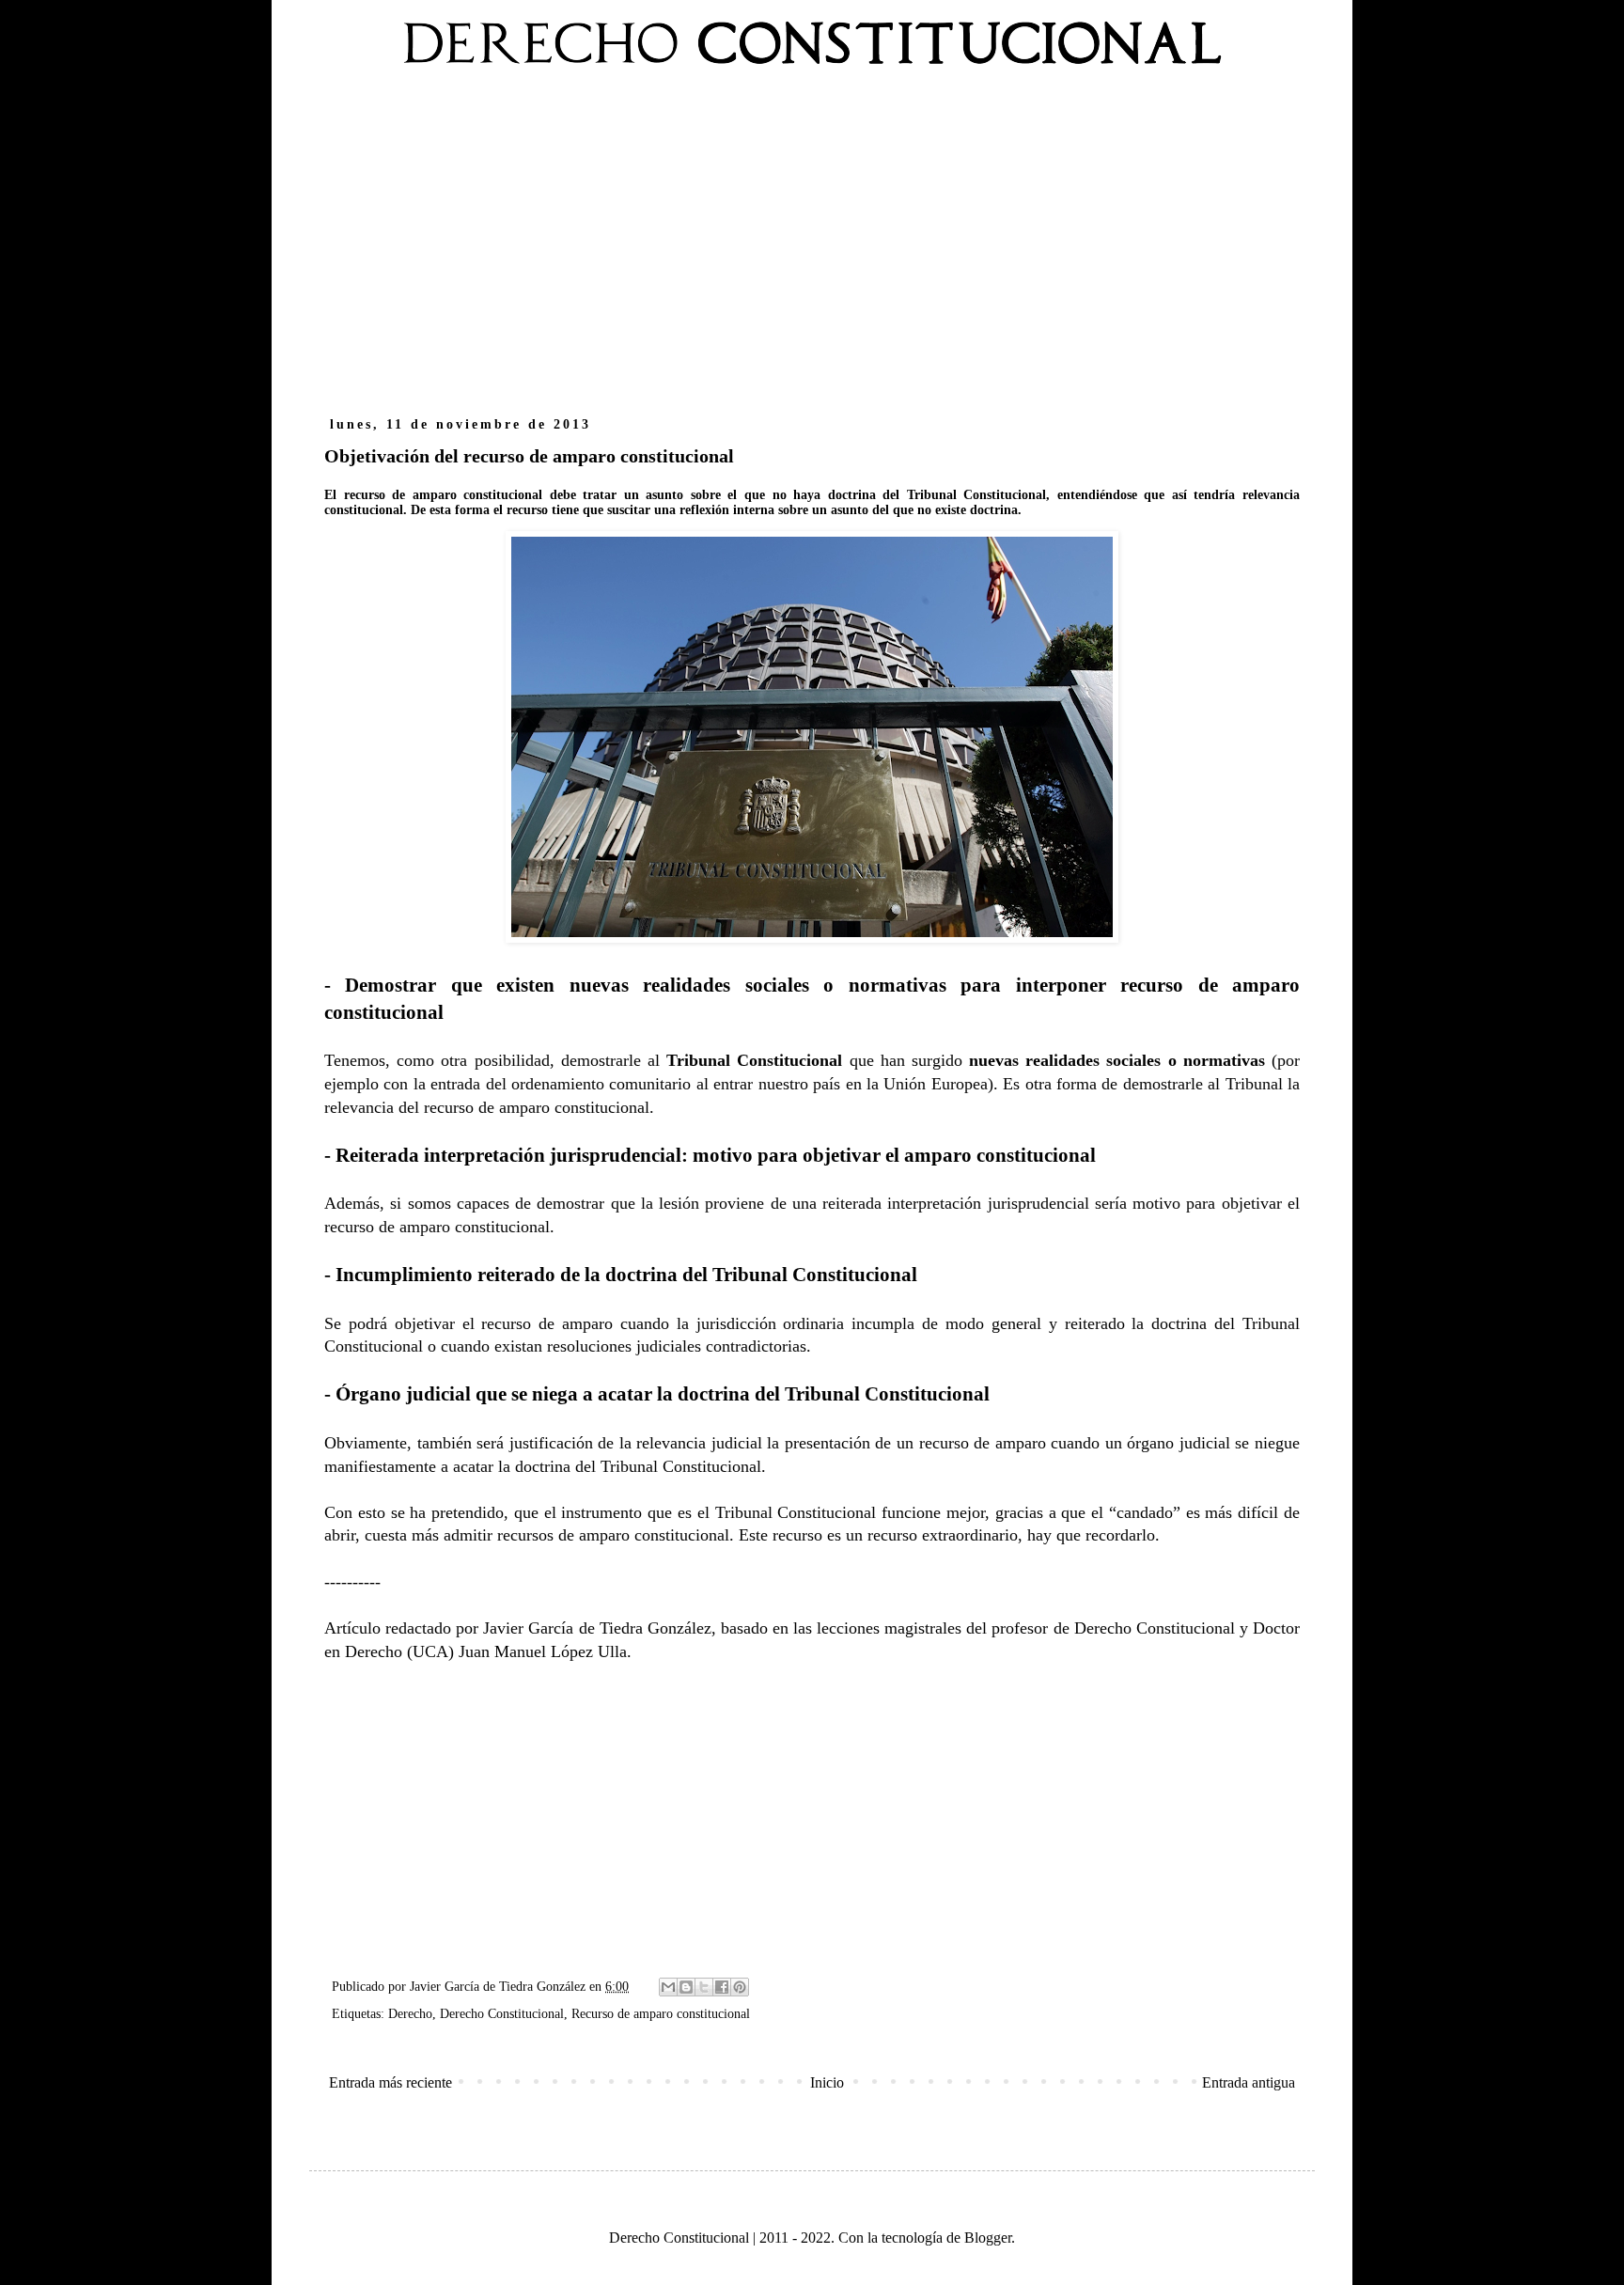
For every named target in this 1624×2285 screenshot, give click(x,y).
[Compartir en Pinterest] (740, 1987)
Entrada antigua (1249, 2082)
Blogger (988, 2238)
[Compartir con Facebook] (722, 1987)
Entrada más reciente (390, 2082)
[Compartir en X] (704, 1987)
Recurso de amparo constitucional (661, 2013)
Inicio (827, 2082)
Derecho (410, 2013)
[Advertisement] (812, 252)
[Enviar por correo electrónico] (668, 1987)
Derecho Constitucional (502, 2013)
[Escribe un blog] (686, 1987)
